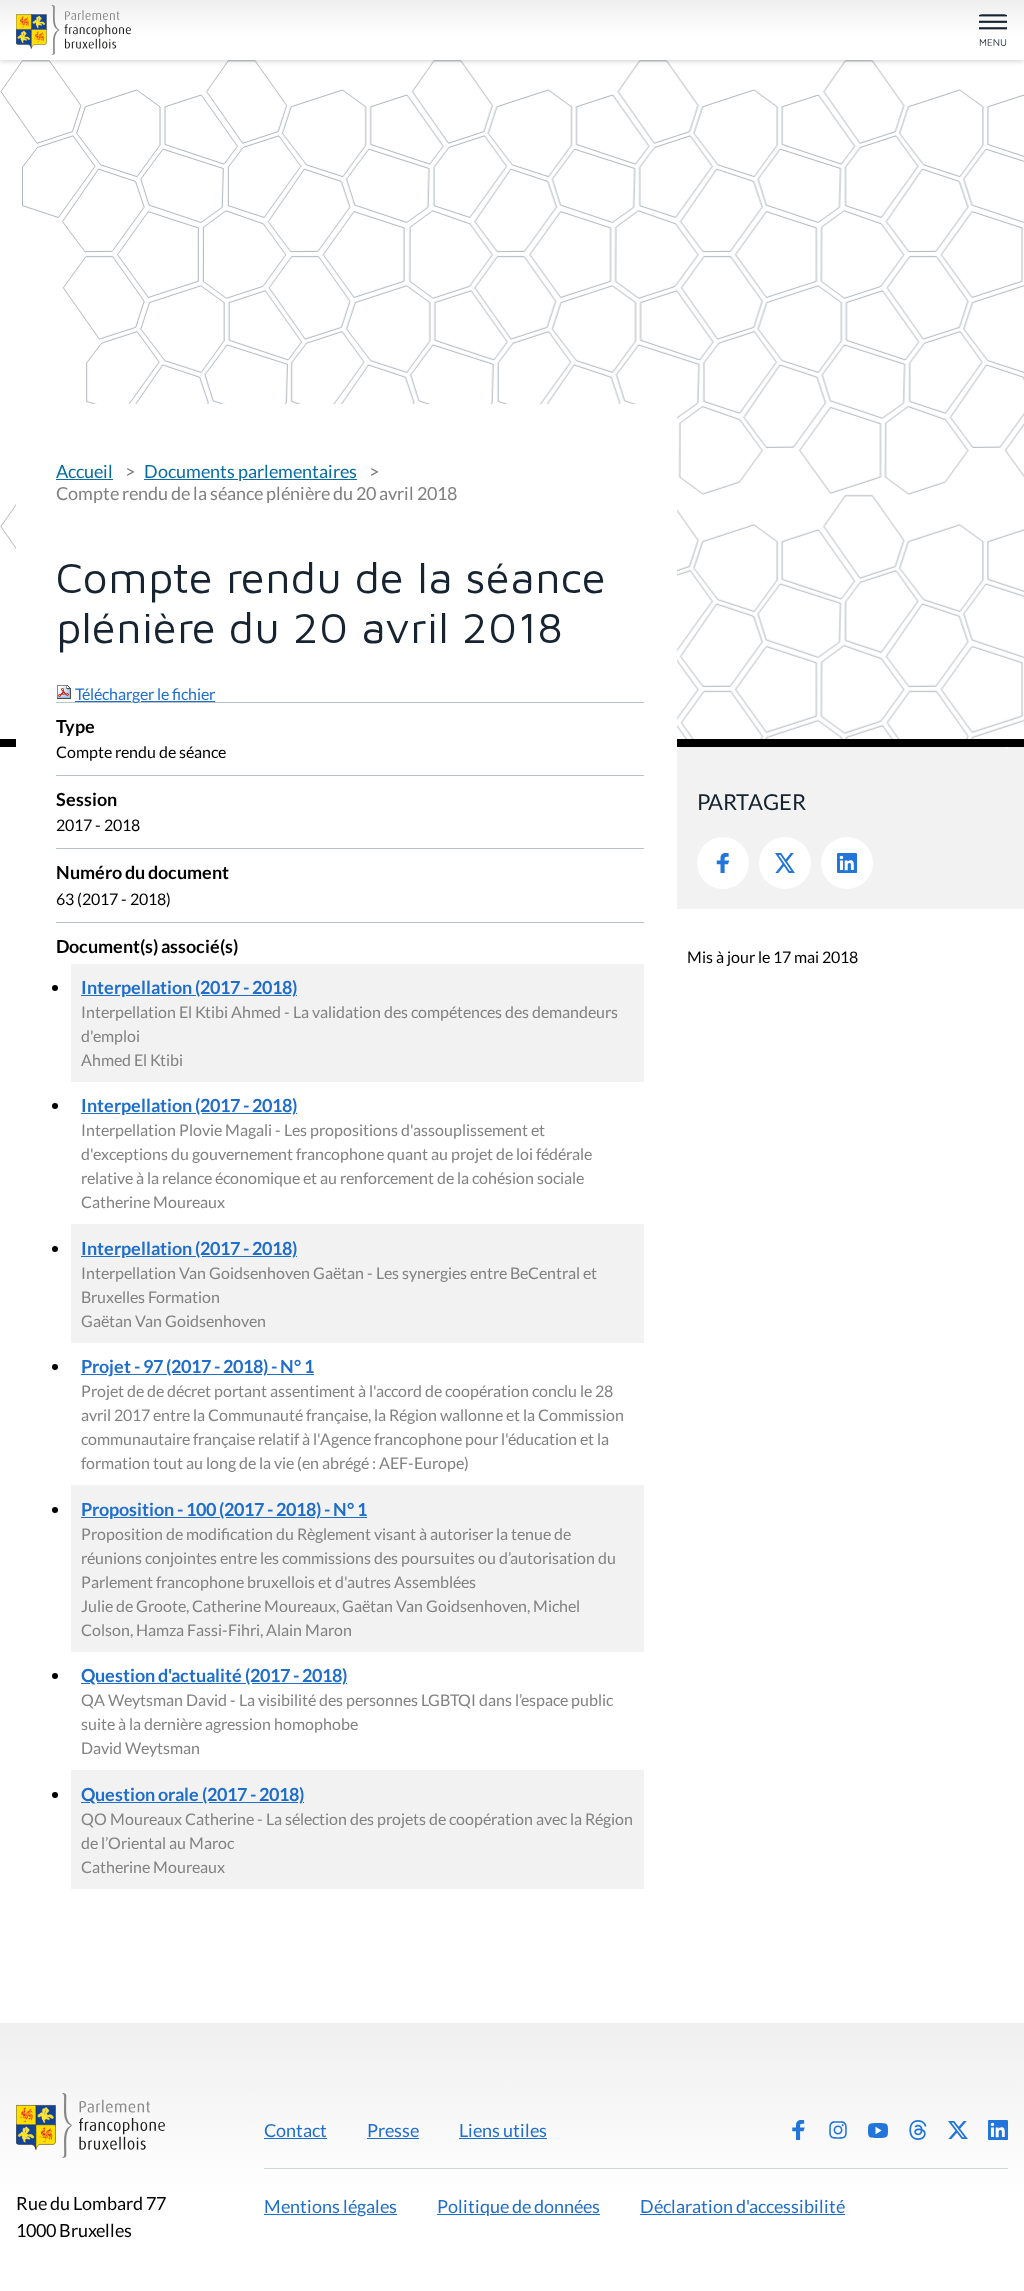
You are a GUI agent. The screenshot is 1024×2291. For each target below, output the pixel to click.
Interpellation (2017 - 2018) (189, 987)
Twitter (785, 863)
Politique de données (518, 2206)
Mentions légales (330, 2206)
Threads (918, 2130)
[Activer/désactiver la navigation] (993, 31)
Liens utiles (503, 2130)
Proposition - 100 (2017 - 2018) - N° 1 (224, 1509)
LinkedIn (847, 863)
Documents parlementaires (250, 471)
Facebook (723, 863)
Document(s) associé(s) (147, 947)
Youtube (878, 2130)
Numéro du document (142, 873)
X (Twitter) (958, 2130)
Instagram (838, 2130)
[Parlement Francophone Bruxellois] (178, 30)
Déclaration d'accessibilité (742, 2206)
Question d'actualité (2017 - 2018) (214, 1675)
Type (75, 727)
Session (86, 800)
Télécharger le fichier (145, 693)
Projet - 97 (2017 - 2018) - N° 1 (197, 1366)
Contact (295, 2130)
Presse (393, 2130)
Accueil (84, 471)
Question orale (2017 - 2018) (192, 1794)
